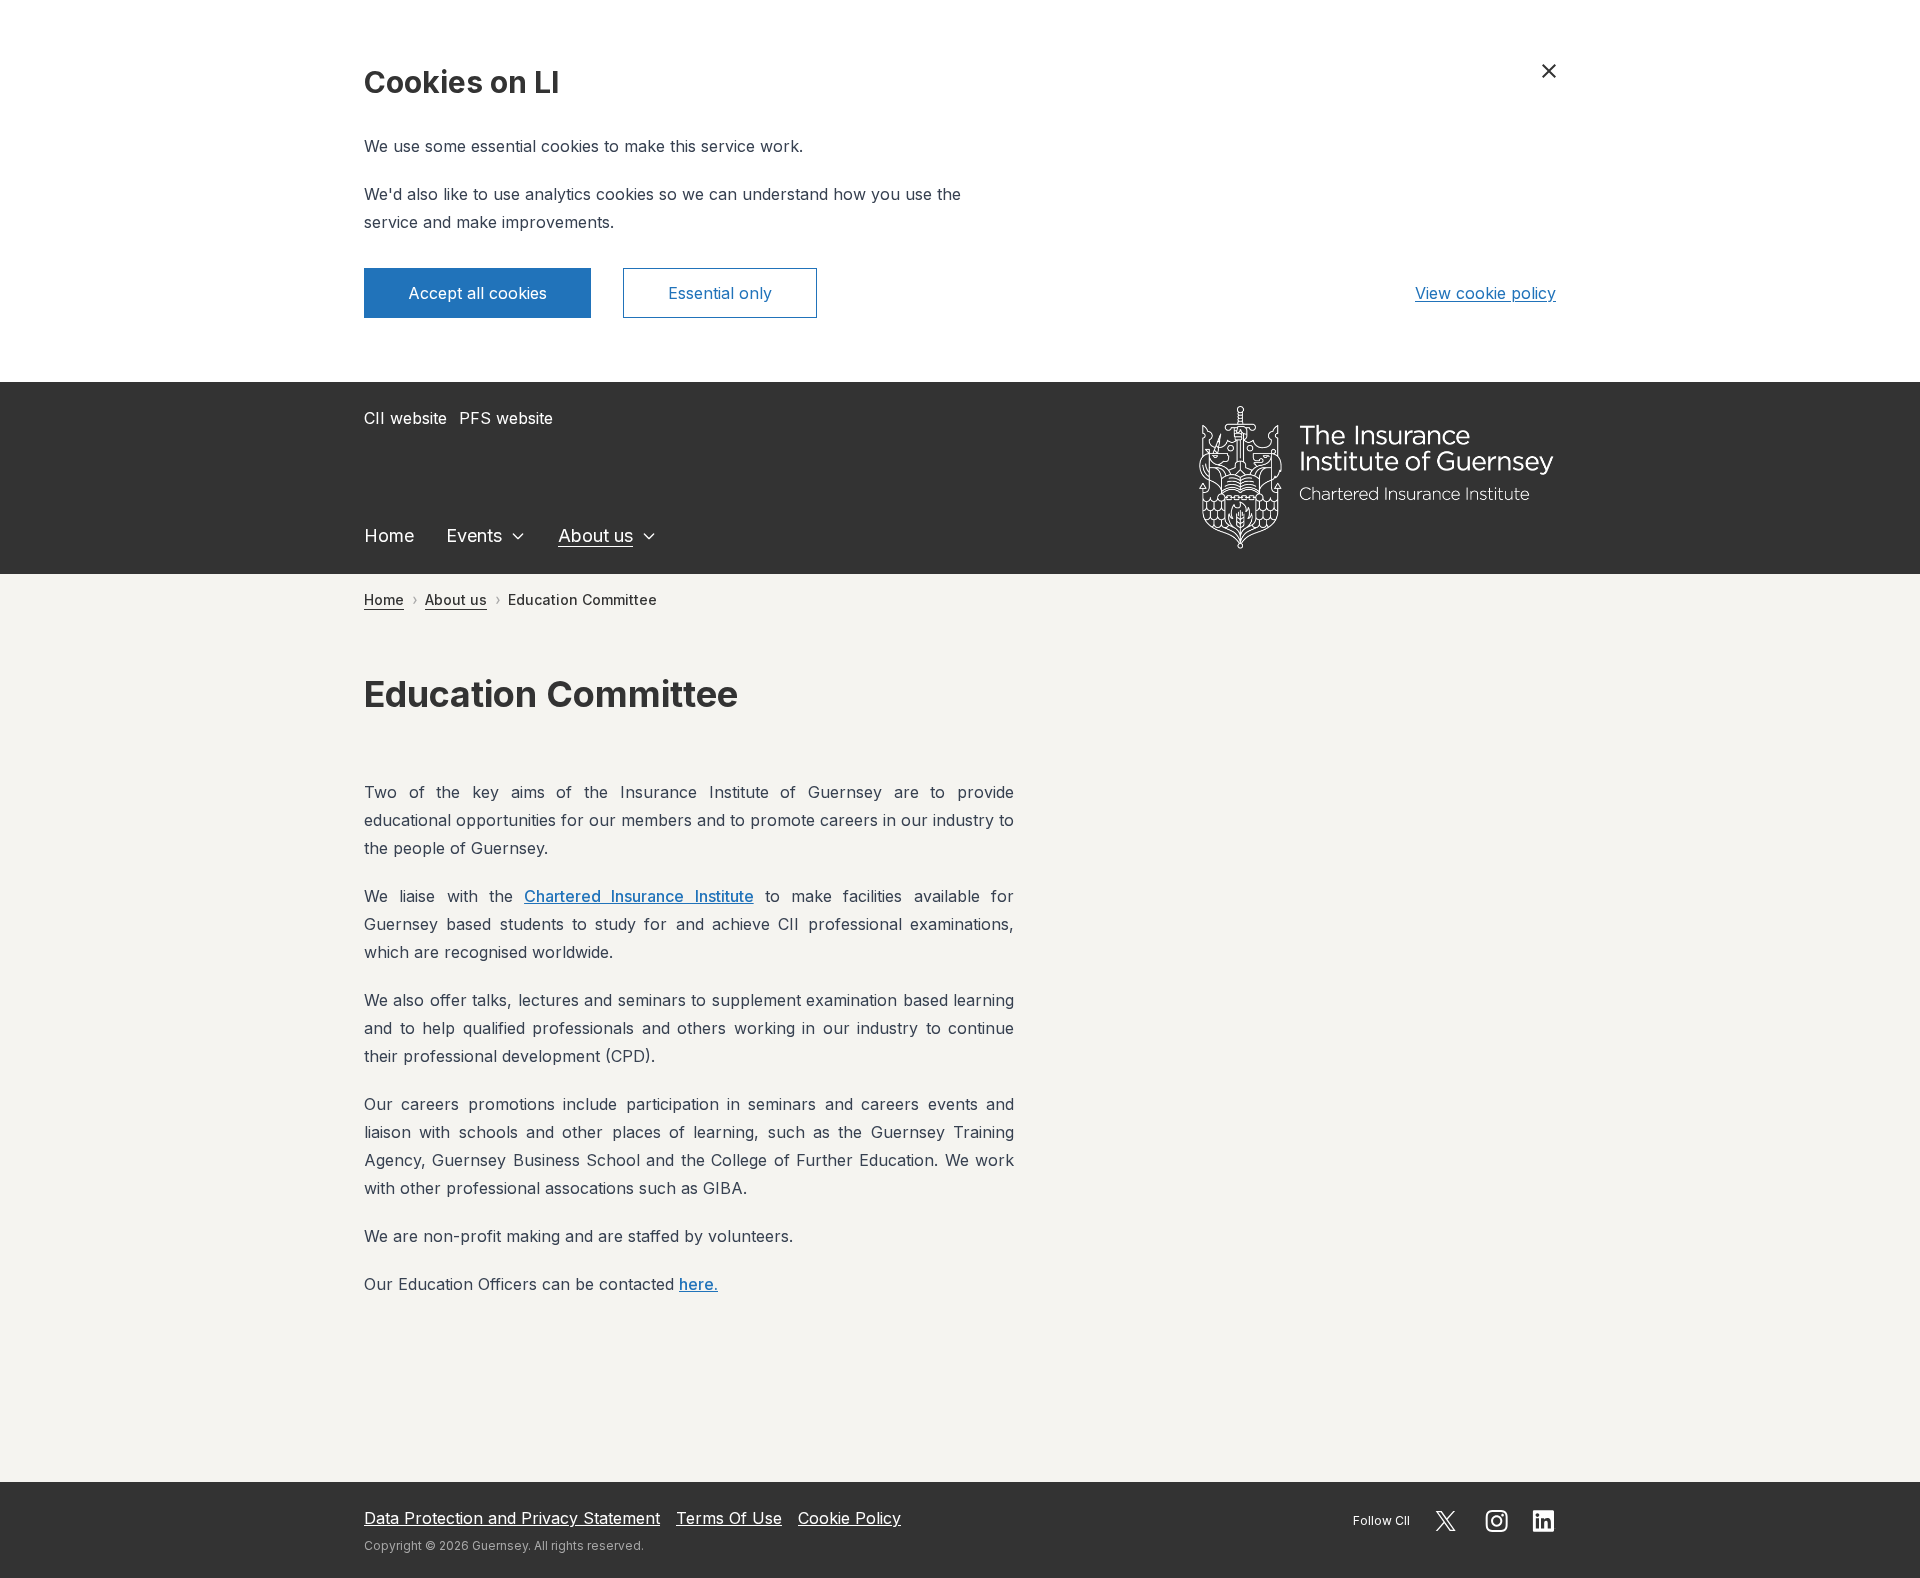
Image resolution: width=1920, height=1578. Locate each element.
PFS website (506, 418)
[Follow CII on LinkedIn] (1544, 1521)
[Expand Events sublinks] (518, 536)
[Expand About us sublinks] (649, 536)
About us (595, 535)
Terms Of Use (729, 1518)
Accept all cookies (477, 293)
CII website (405, 418)
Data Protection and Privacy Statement (512, 1518)
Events (474, 535)
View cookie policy (1485, 293)
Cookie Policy (849, 1518)
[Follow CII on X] (1445, 1521)
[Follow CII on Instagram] (1496, 1521)
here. (698, 1284)
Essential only (720, 293)
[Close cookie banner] (1549, 71)
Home (389, 535)
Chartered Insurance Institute (639, 896)
